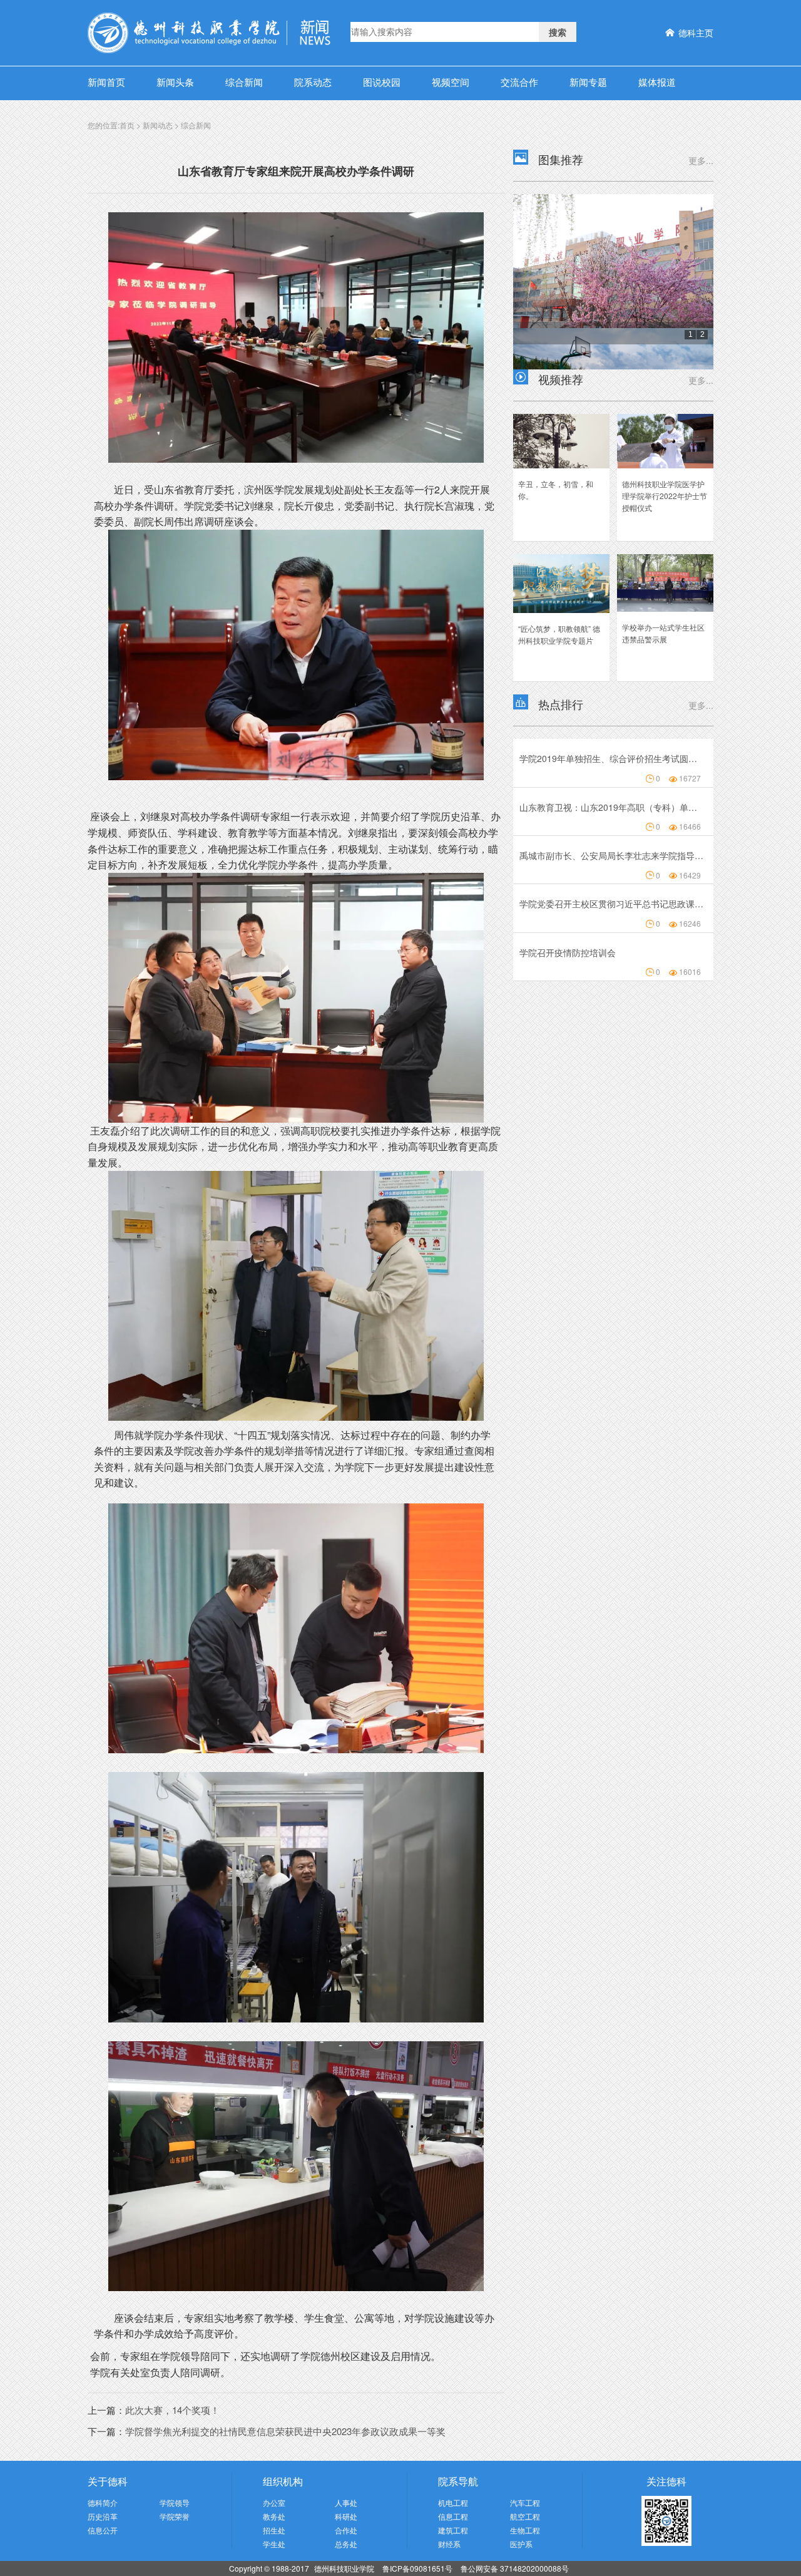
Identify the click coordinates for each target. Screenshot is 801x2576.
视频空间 (451, 82)
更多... (701, 160)
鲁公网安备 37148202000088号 (515, 2568)
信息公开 (103, 2530)
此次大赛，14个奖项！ (172, 2410)
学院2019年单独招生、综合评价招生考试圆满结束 (611, 758)
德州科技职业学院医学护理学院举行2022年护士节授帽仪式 (665, 496)
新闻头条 (175, 82)
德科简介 (103, 2502)
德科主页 (696, 33)
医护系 (521, 2544)
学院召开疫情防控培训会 (568, 952)
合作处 (346, 2530)
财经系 (449, 2544)
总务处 (346, 2544)
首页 (127, 125)
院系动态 (313, 82)
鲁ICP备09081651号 (417, 2568)
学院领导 (175, 2502)
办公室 (274, 2502)
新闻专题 (588, 82)
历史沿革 (103, 2516)
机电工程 (453, 2502)
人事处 (346, 2502)
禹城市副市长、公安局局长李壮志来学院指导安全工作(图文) (611, 855)
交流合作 (519, 82)
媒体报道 (657, 82)
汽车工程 (525, 2502)
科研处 (346, 2516)
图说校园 (382, 82)
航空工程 (525, 2516)
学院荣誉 (175, 2516)
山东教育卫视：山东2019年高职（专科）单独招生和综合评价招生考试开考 (611, 807)
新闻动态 (158, 125)
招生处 (274, 2530)
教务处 (274, 2516)
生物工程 (525, 2530)
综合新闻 (244, 82)
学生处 (274, 2544)
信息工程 (453, 2516)
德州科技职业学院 (345, 2568)
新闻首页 (106, 82)
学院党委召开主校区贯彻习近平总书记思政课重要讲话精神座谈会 (611, 904)
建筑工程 (453, 2530)
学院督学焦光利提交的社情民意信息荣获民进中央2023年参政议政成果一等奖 (285, 2431)
